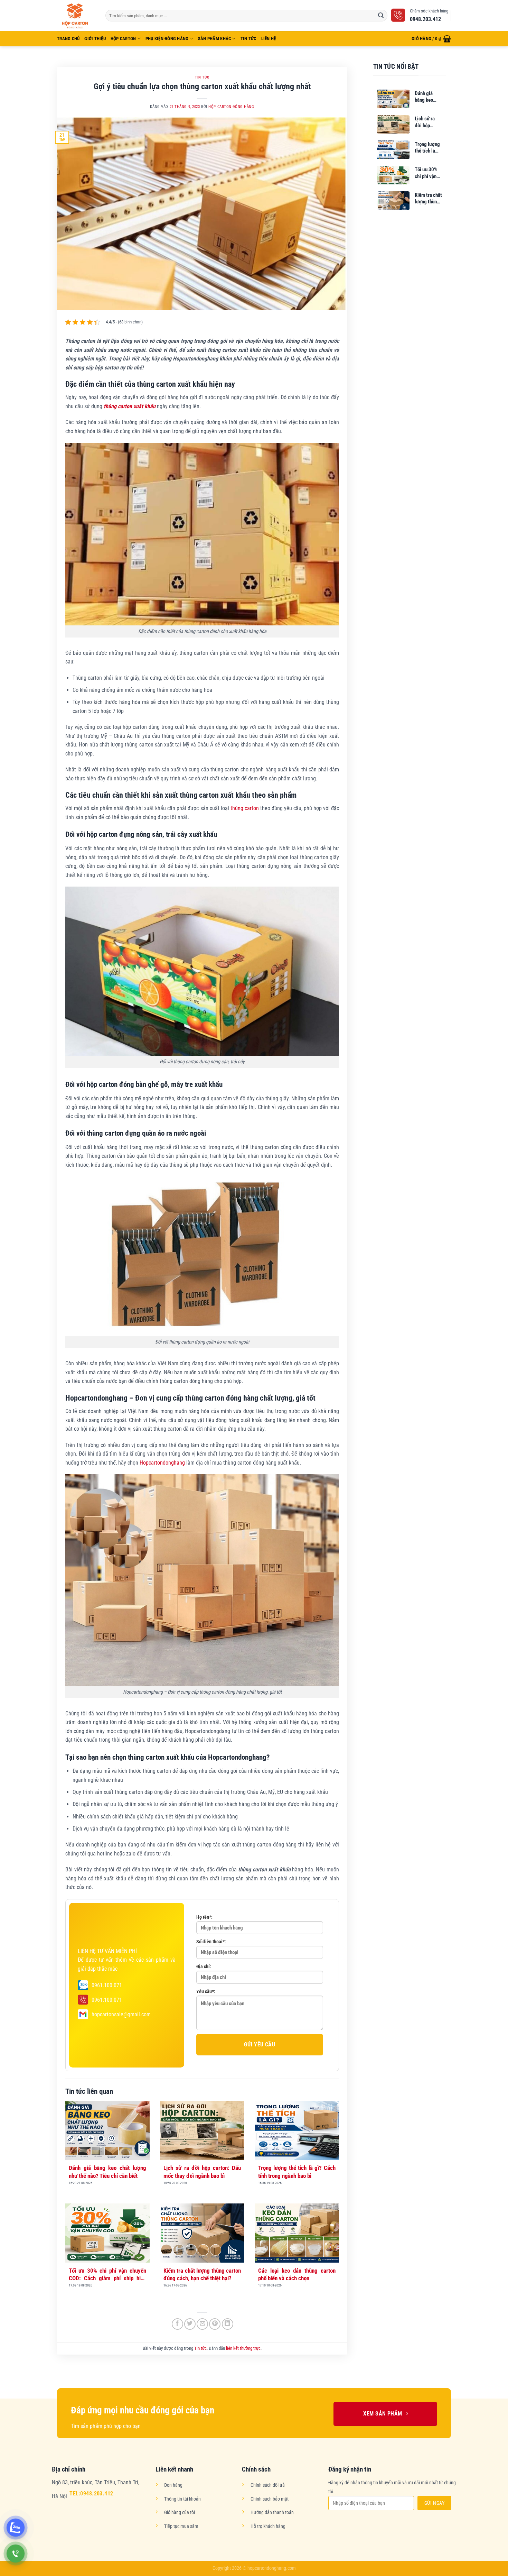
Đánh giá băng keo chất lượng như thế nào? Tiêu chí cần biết (107, 2172)
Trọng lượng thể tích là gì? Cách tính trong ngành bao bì (297, 2172)
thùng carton (245, 808)
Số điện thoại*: (211, 1942)
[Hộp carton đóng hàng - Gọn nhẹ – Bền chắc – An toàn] (76, 15)
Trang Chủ (68, 39)
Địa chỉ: (204, 1967)
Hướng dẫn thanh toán (272, 2513)
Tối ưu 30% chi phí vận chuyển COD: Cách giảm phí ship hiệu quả (107, 2275)
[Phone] (16, 2554)
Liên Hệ (269, 39)
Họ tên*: (204, 1917)
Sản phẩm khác (214, 39)
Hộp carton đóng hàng (231, 107)
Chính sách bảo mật (270, 2499)
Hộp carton (123, 39)
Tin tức (248, 39)
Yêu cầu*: (206, 1992)
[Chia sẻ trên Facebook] (177, 2324)
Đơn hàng (173, 2485)
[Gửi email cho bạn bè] (202, 2324)
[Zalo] (16, 2528)
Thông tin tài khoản (182, 2499)
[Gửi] (381, 16)
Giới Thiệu (95, 39)
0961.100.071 (107, 1985)
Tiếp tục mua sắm (181, 2526)
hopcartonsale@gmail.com (121, 2014)
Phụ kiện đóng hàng (167, 39)
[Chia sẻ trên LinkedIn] (228, 2324)
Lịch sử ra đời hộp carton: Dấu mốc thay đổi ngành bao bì (202, 2172)
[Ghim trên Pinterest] (215, 2324)
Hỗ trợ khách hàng (268, 2526)
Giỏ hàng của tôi (180, 2513)
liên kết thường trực (243, 2348)
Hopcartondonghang (162, 1463)
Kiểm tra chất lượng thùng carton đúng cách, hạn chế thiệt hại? (202, 2274)
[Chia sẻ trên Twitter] (190, 2324)
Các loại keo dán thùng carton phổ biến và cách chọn (297, 2274)
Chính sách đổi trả (268, 2485)
